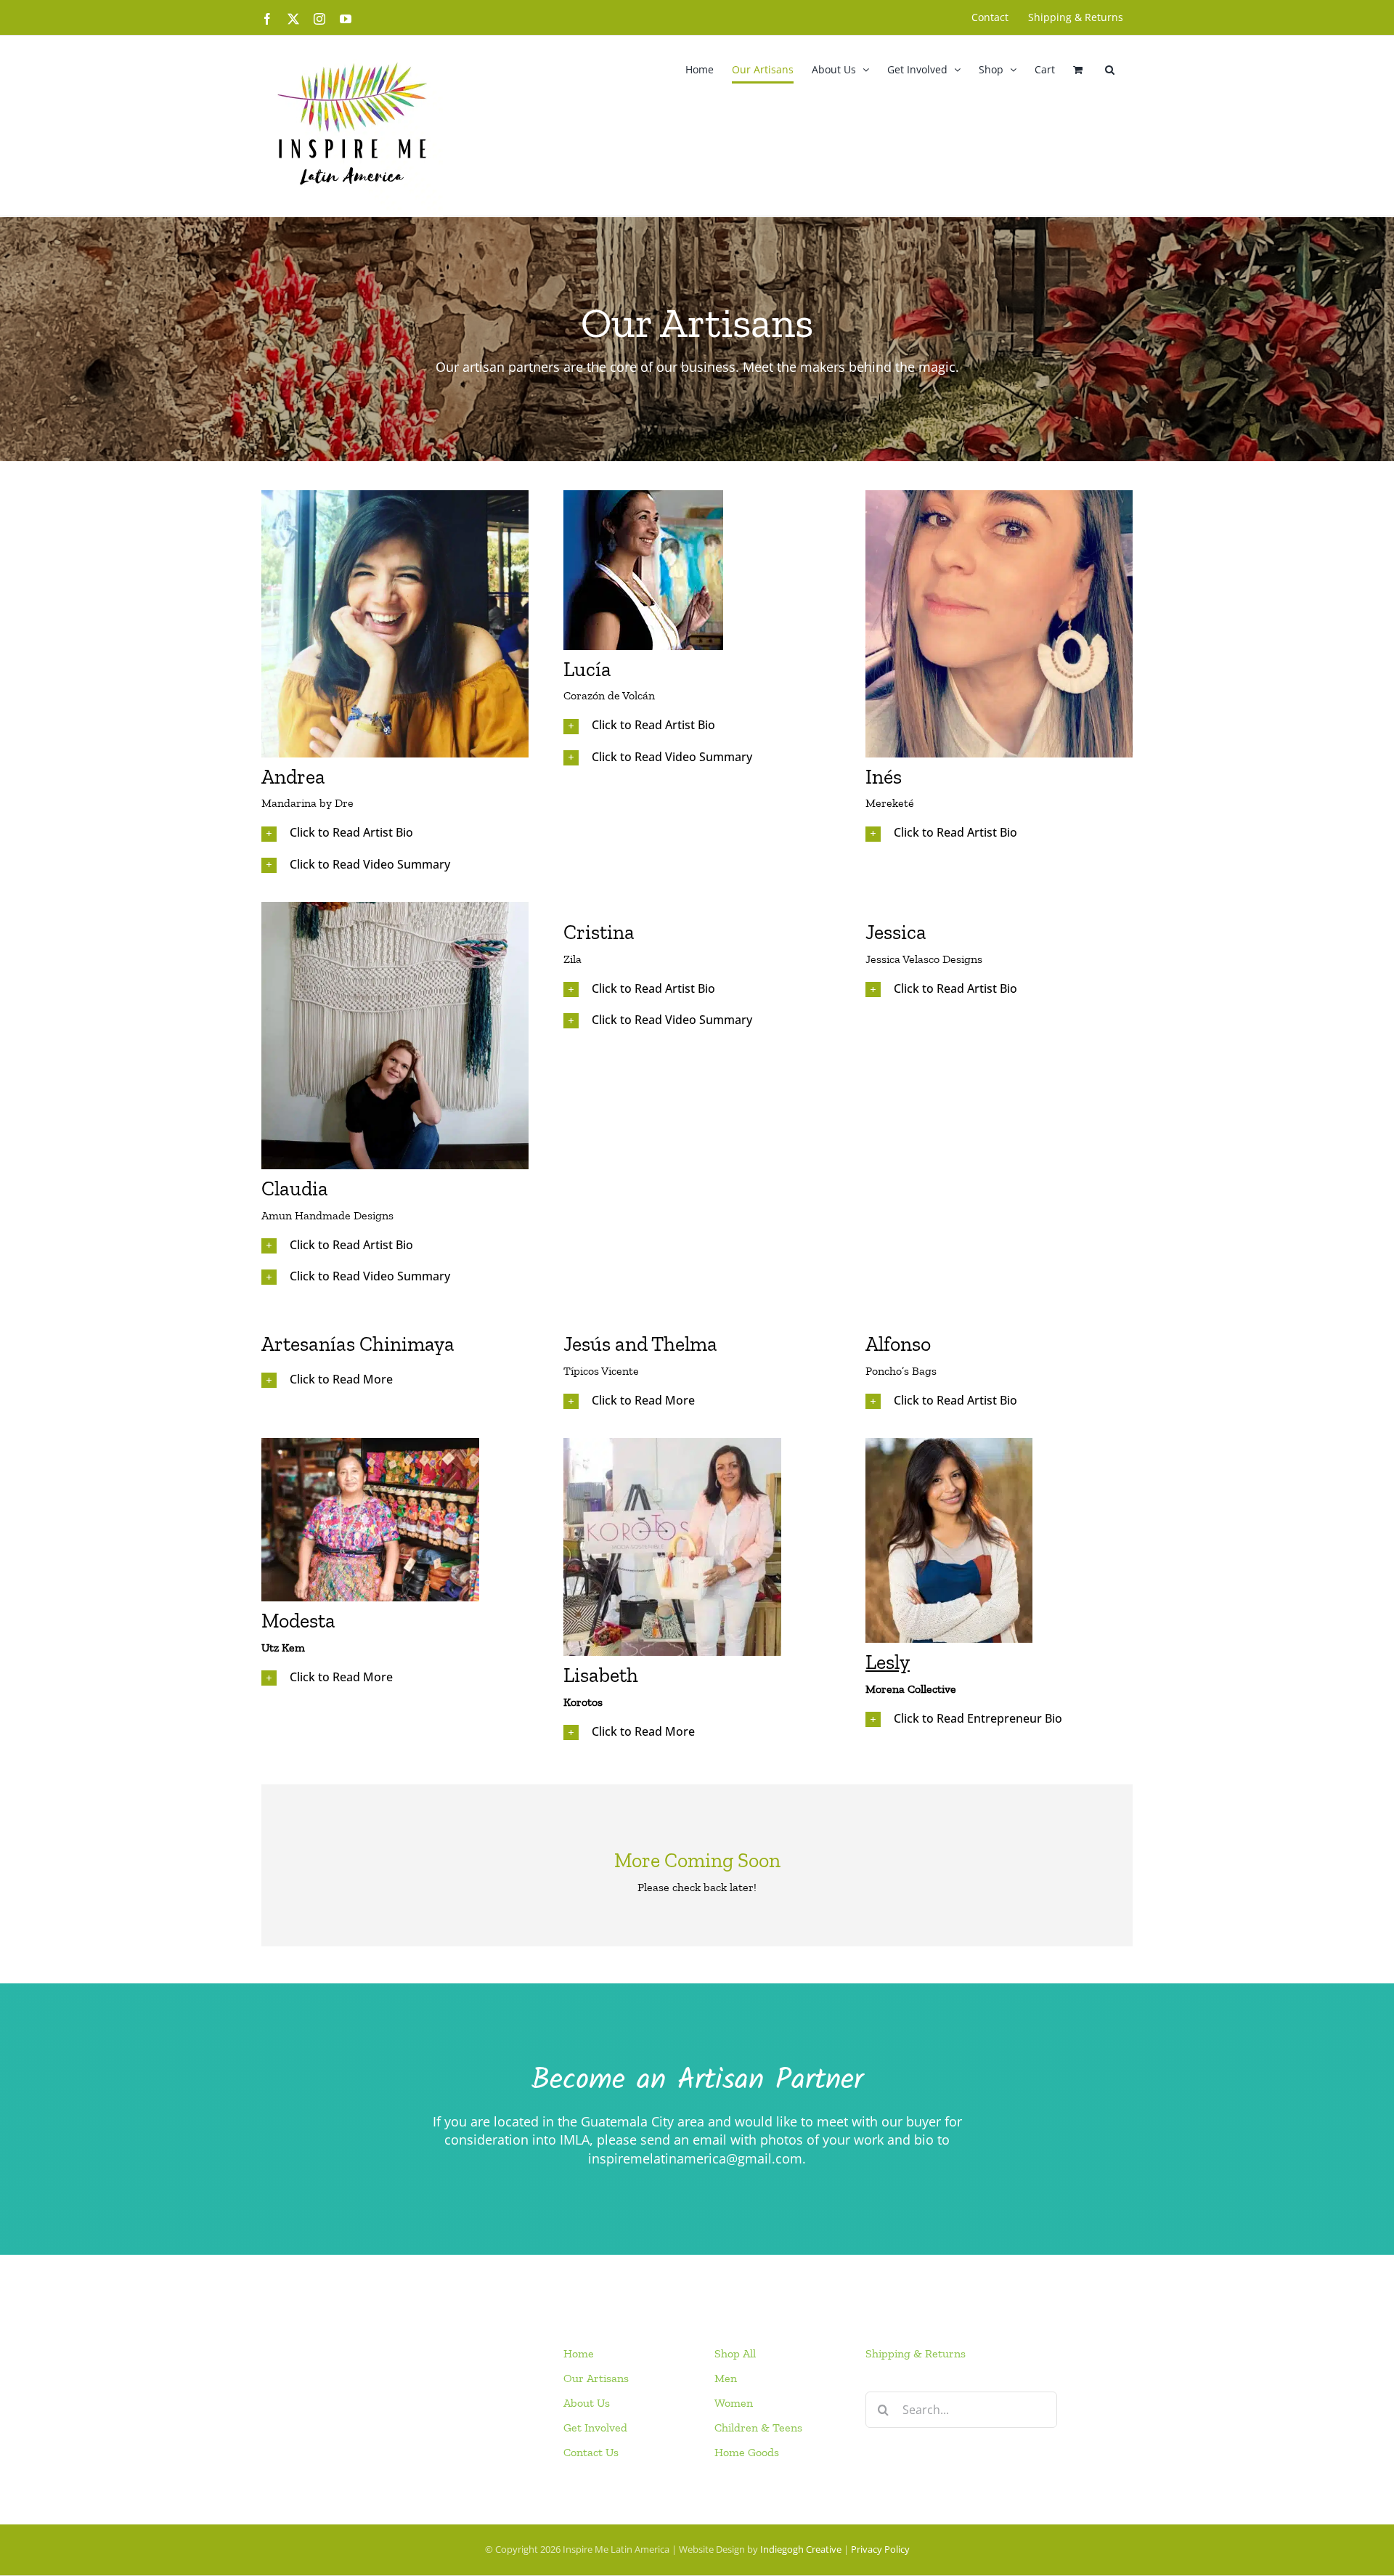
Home (579, 2353)
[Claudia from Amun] (395, 907)
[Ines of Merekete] (999, 495)
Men (726, 2378)
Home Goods (747, 2452)
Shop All (735, 2353)
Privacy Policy (880, 2549)
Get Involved (595, 2427)
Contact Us (591, 2452)
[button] (1110, 69)
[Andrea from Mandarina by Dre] (395, 495)
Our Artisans (596, 2378)
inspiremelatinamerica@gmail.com (695, 2158)
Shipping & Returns (916, 2353)
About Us (587, 2403)
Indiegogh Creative (801, 2549)
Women (734, 2403)
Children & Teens (758, 2427)
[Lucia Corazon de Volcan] (643, 495)
